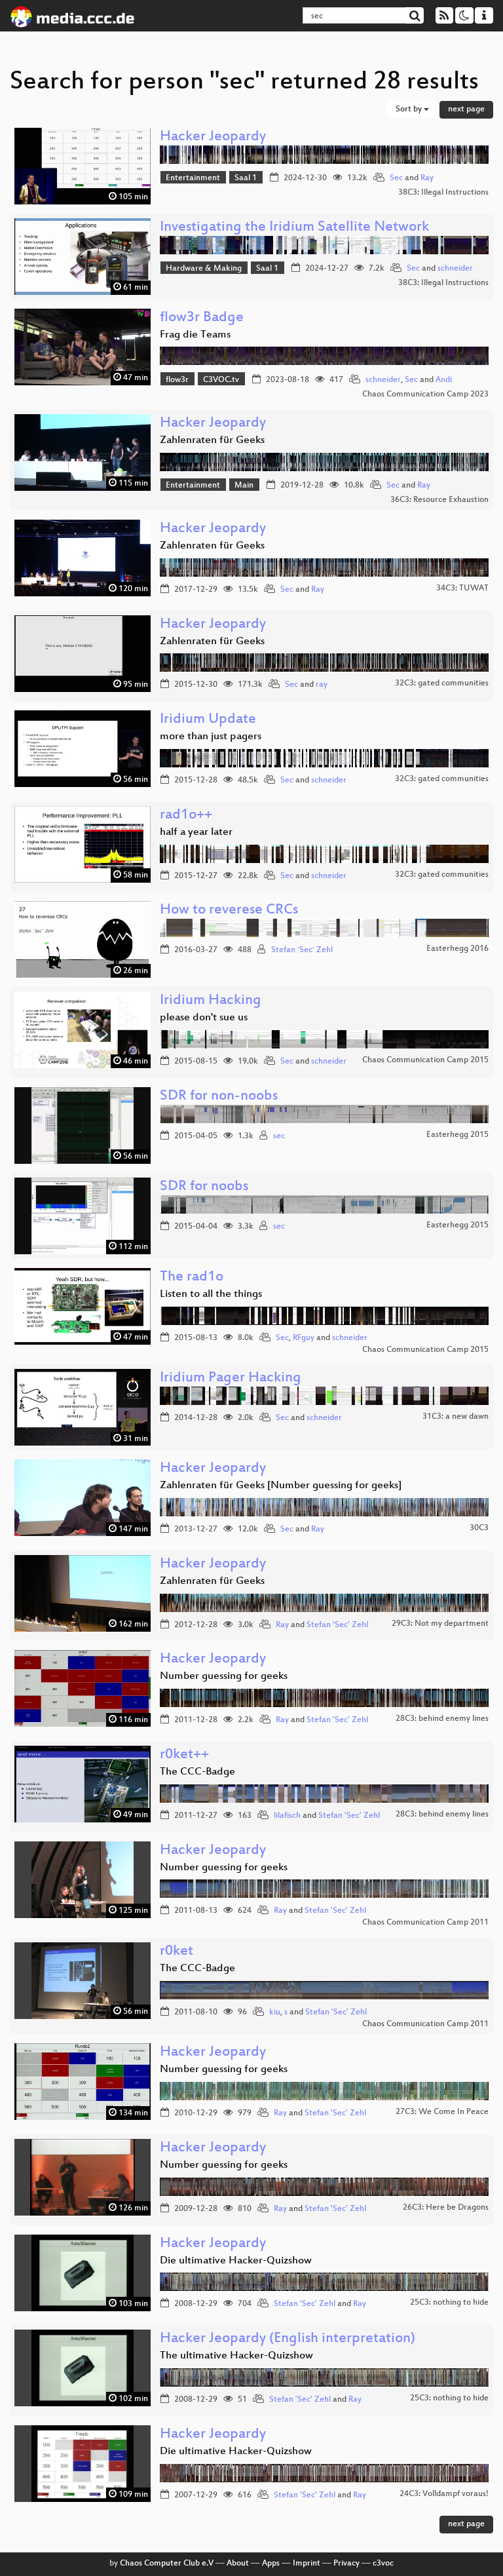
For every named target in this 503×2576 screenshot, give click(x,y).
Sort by (410, 109)
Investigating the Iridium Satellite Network (294, 228)
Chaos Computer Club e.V (167, 2564)
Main (244, 486)
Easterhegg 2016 (457, 949)
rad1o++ (186, 816)
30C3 (479, 1528)
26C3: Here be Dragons (446, 2208)
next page (466, 109)
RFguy (304, 1338)
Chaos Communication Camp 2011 (425, 1923)
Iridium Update (208, 720)
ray (322, 685)
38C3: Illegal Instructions (443, 193)
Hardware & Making (204, 269)
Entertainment (193, 178)
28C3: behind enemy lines (442, 1719)
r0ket (177, 1952)
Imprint (307, 2564)
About (238, 2564)
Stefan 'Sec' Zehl (337, 1625)
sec (279, 1136)
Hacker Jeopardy (213, 137)
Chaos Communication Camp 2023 (425, 394)
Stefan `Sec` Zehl (302, 950)
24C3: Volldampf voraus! (444, 2494)
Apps (271, 2564)
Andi (444, 380)
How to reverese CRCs (229, 911)
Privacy (346, 2564)
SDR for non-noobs (219, 1097)
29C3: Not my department (440, 1624)
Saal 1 (246, 178)
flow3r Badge (202, 318)
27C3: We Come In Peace (442, 2112)
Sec (396, 178)
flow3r (177, 380)
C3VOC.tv (221, 380)
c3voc (383, 2564)
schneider (455, 269)
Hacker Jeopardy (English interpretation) (288, 2339)
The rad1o (192, 1278)
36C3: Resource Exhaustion (439, 500)
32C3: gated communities (442, 683)
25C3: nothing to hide (449, 2303)
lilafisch (287, 1816)
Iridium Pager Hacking (231, 1378)
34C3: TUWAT (462, 588)
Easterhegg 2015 (457, 1135)
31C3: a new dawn (456, 1417)
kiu (275, 2012)
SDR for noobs (204, 1187)
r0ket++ (184, 1755)
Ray (427, 178)
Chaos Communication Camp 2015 (425, 1060)
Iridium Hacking (211, 1001)
